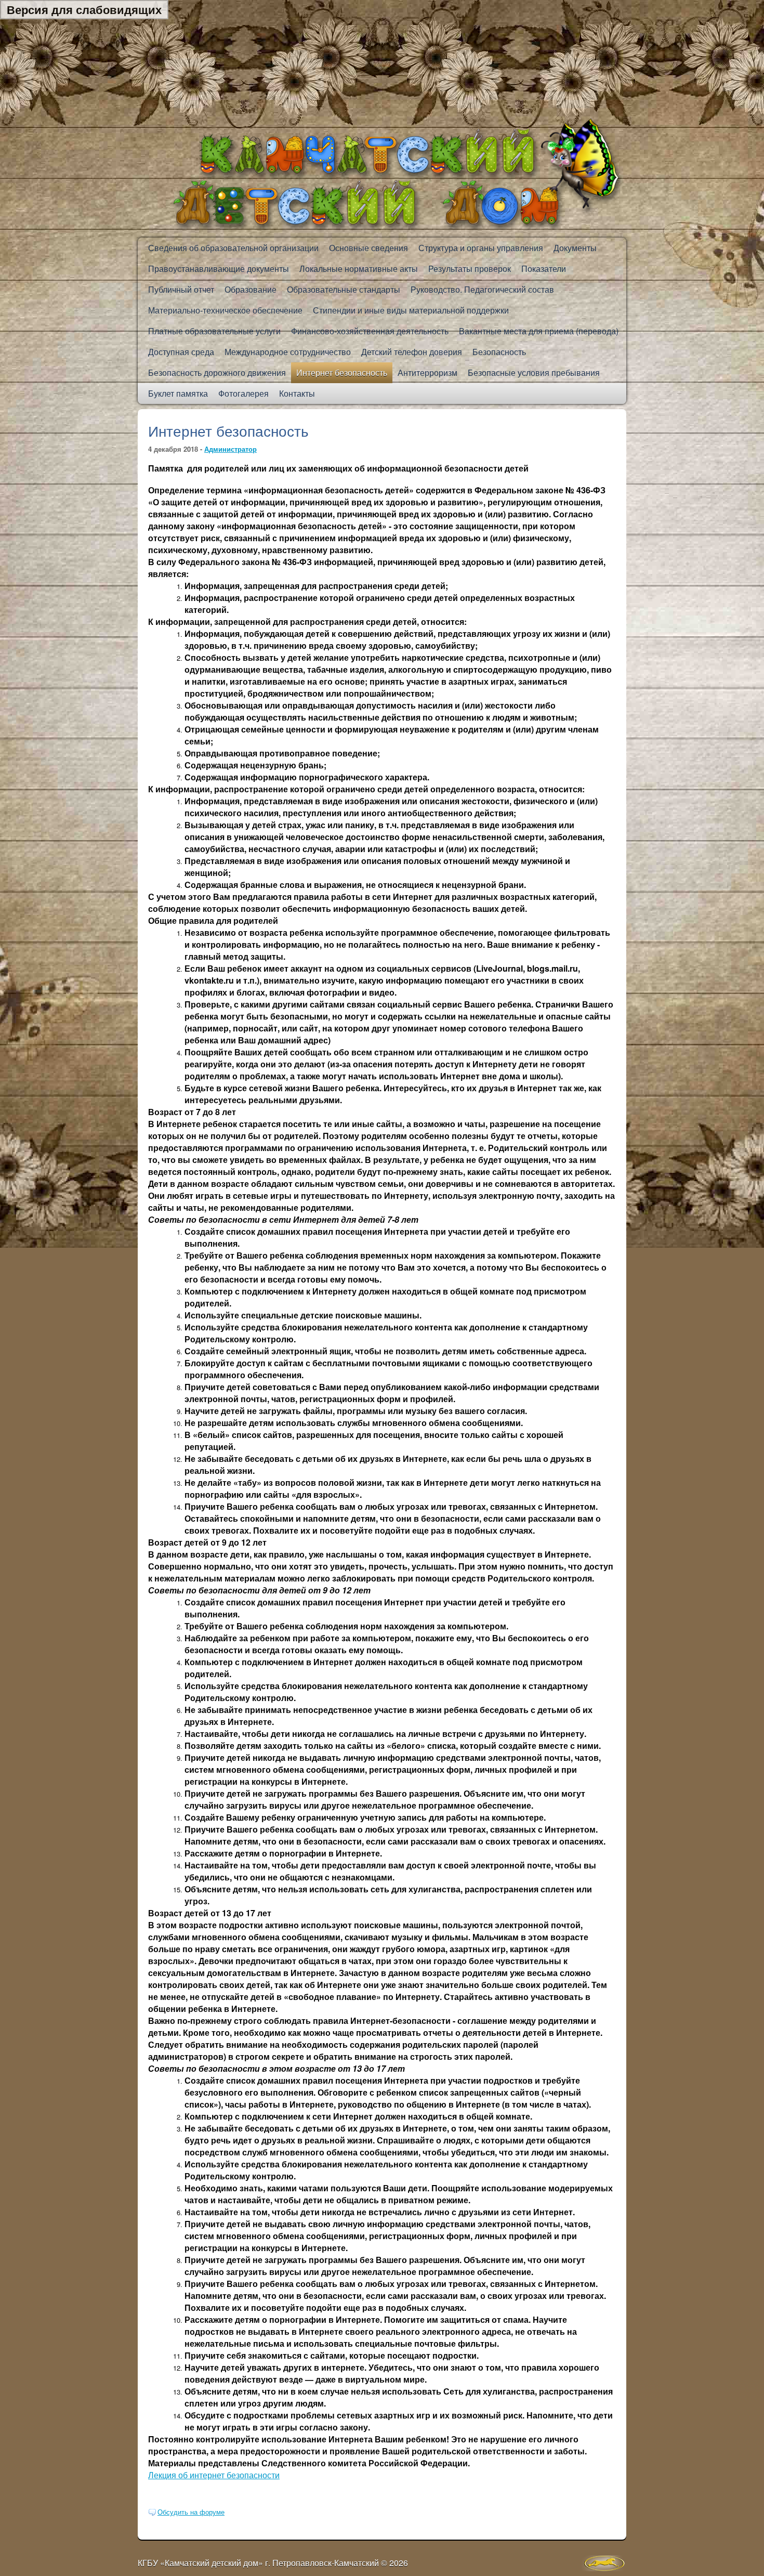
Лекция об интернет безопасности (214, 2475)
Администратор (230, 449)
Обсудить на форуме (191, 2512)
